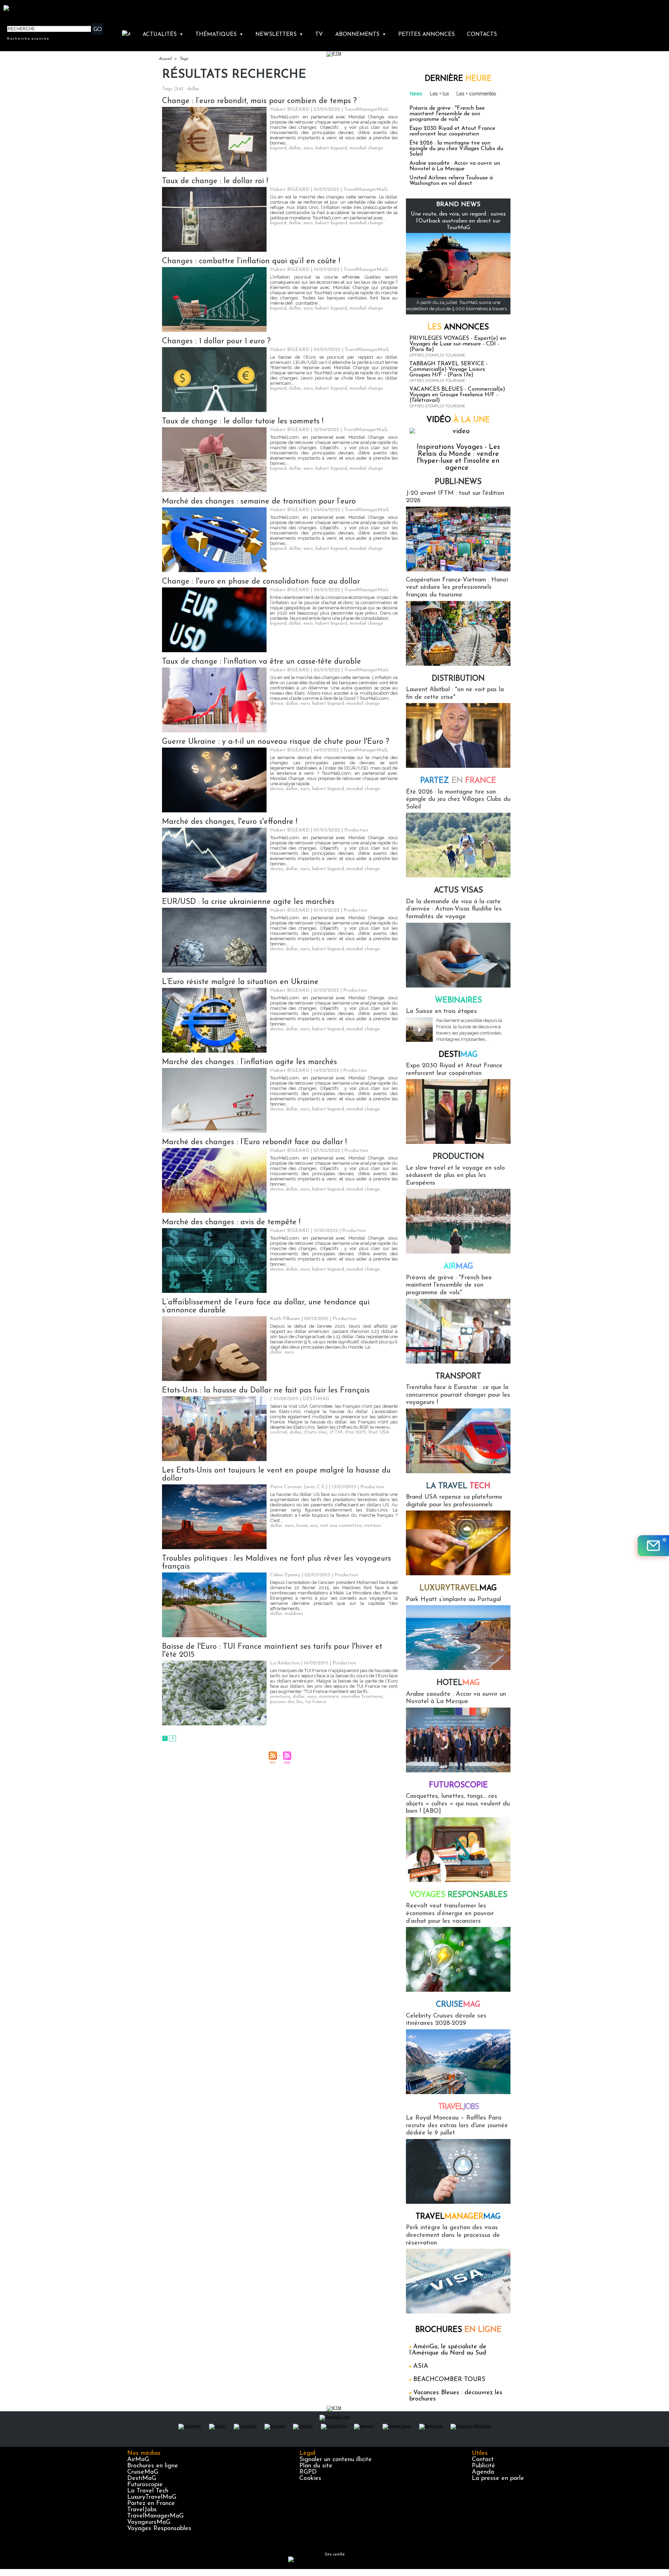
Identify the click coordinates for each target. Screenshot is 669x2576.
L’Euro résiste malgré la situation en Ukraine (240, 982)
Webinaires (458, 1001)
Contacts (482, 34)
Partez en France (151, 2504)
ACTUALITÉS (163, 34)
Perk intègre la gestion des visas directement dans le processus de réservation (453, 2235)
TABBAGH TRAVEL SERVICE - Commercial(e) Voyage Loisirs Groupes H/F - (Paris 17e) (449, 369)
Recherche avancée (28, 38)
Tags (184, 59)
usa (314, 1526)
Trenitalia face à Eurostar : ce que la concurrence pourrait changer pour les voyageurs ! (458, 1395)
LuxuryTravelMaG (152, 2497)
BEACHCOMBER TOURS (449, 2380)
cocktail (279, 1432)
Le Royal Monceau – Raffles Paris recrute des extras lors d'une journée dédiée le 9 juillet (457, 2126)
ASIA (421, 2366)
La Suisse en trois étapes (441, 1012)
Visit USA (379, 1432)
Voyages (458, 1895)
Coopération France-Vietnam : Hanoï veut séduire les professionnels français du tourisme (457, 588)
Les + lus (440, 94)
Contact (483, 2460)
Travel (458, 2107)
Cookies (310, 2479)
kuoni (302, 1526)
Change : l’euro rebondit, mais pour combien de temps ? (259, 101)
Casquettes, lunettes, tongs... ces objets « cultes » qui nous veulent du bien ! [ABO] (458, 1804)
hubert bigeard (331, 148)
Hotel (458, 1683)
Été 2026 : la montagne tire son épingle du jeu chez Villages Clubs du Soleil (456, 149)
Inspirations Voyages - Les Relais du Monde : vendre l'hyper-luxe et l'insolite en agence (458, 458)
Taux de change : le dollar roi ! (215, 181)
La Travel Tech (148, 2491)
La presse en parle (498, 2479)
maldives (294, 1614)
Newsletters (279, 34)
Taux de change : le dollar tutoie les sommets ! (243, 421)
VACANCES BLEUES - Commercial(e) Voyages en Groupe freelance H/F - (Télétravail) (457, 395)
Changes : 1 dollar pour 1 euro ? (216, 341)
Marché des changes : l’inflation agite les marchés (249, 1062)
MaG (458, 1588)
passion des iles (286, 1702)
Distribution (458, 679)
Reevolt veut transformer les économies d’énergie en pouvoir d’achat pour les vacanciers (450, 1914)
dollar (295, 148)
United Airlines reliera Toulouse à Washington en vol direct (451, 181)
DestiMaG (142, 2479)
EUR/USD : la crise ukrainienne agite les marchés (248, 902)
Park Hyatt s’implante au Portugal (453, 1600)
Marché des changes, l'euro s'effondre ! (230, 822)
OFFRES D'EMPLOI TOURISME (437, 355)
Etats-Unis (316, 1432)
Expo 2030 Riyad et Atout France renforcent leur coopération (452, 131)
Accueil (165, 59)
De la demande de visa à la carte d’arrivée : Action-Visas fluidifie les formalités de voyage (454, 909)
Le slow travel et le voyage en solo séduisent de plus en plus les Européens (455, 1176)
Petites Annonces (426, 34)
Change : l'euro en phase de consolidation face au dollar (261, 582)
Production (458, 1157)
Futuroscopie (458, 1785)
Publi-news (458, 482)
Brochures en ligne (153, 2466)
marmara (329, 1697)
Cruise (458, 2005)
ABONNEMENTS (361, 34)
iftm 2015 (355, 1432)
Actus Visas (458, 891)
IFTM (336, 1432)
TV (319, 34)
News (416, 94)
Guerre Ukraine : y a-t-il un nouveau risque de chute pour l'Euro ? (276, 742)
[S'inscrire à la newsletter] (653, 1546)
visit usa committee (341, 1526)
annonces (458, 327)
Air (458, 1267)
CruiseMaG (143, 2472)
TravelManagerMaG (155, 2516)
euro (308, 148)
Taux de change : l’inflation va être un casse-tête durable (262, 662)
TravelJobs (142, 2510)
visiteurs (373, 1526)
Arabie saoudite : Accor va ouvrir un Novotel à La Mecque (455, 166)
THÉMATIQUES (219, 34)
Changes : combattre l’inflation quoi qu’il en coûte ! (251, 261)
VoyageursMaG (149, 2522)
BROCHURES (458, 2330)
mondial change (366, 148)
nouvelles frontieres (362, 1697)
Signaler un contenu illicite (336, 2460)
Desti (458, 1055)
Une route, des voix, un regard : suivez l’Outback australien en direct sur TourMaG (458, 221)
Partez (458, 781)
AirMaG (138, 2460)
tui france (316, 1702)
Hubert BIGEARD (290, 110)
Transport (458, 1377)
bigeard (278, 148)
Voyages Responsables (159, 2529)
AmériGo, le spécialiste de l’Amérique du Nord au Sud (448, 2350)
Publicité (483, 2466)
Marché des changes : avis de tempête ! (231, 1222)
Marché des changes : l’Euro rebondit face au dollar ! (254, 1142)
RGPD (308, 2472)
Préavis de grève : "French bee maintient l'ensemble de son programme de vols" (447, 114)
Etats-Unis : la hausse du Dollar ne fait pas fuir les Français (266, 1391)
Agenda (483, 2472)
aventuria (280, 1697)
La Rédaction (285, 1663)
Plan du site (316, 2466)
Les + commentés (476, 94)
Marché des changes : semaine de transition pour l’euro (259, 502)
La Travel (458, 1486)
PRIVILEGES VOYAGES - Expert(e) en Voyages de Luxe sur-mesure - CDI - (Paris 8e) (458, 344)
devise (277, 704)
